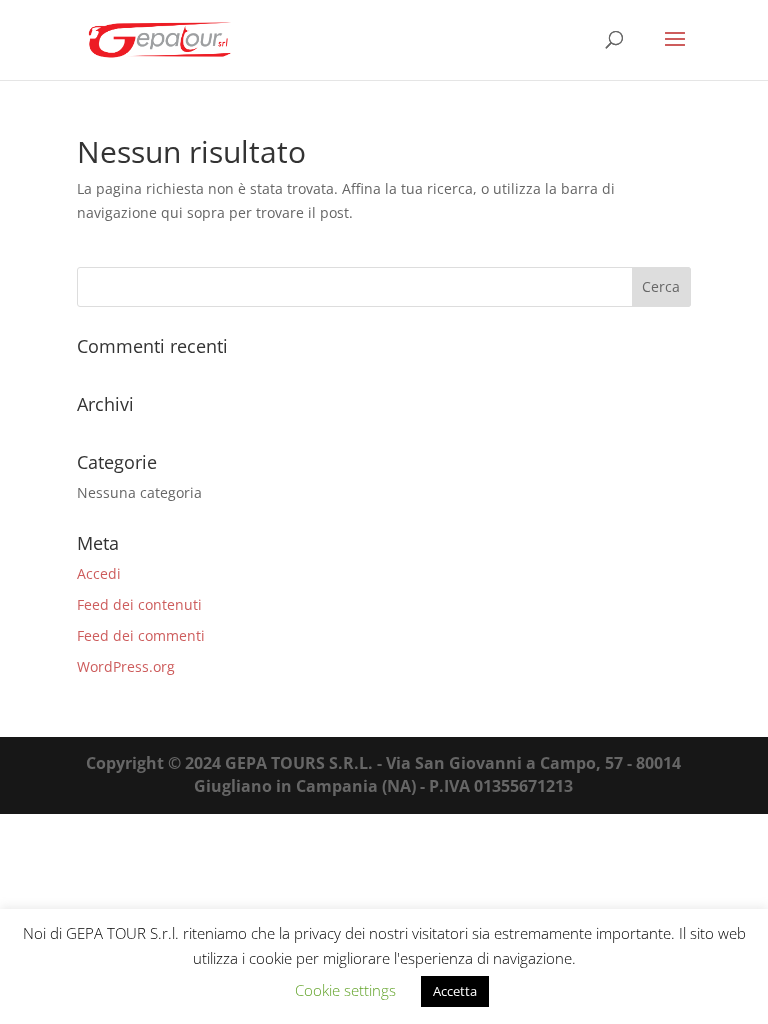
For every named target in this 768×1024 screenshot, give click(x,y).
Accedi (99, 573)
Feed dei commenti (141, 635)
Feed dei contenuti (139, 604)
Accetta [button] (455, 991)
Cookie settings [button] (345, 990)
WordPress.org (126, 666)
